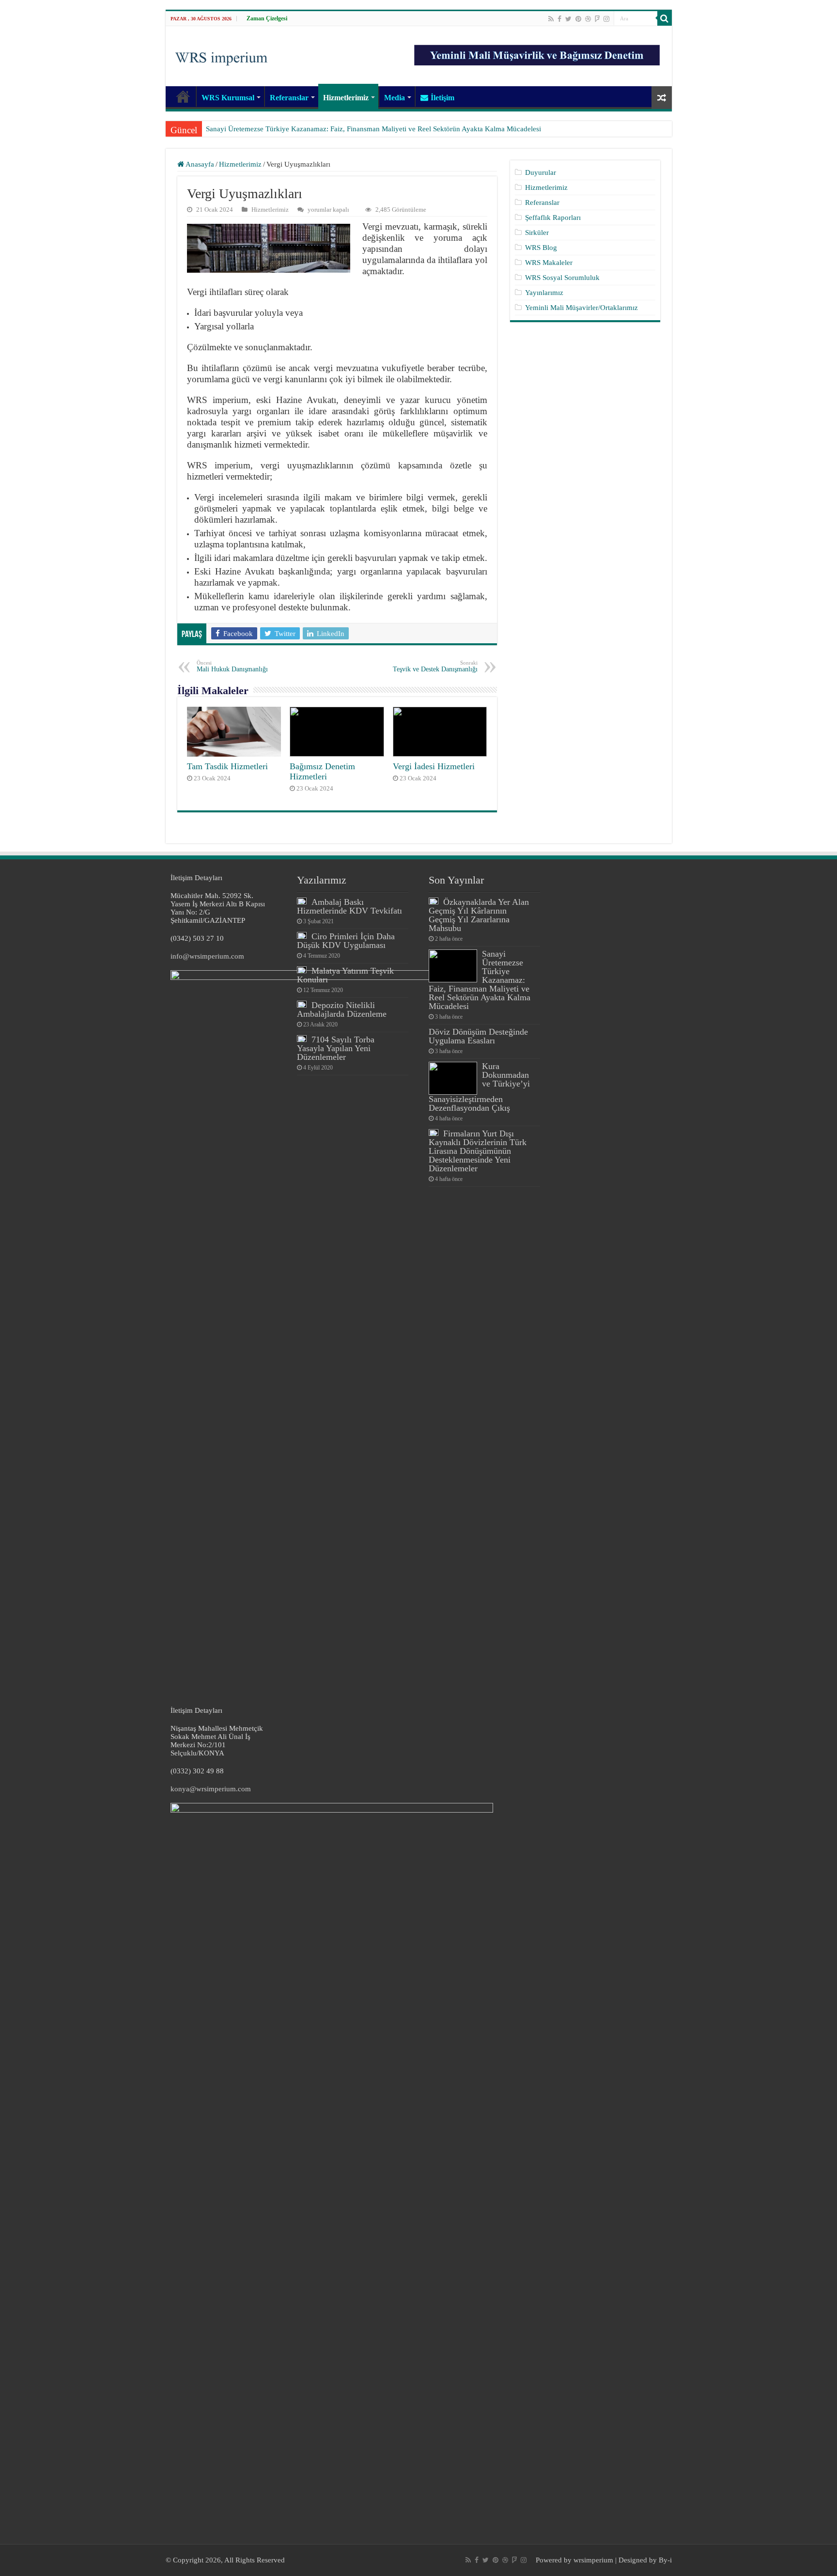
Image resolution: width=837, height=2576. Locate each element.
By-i (665, 2560)
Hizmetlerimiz (346, 98)
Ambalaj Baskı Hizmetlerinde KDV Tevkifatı (349, 906)
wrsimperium (593, 2560)
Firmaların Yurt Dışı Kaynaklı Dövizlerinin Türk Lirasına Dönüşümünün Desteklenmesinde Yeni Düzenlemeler (478, 1151)
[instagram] (606, 19)
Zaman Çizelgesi (267, 18)
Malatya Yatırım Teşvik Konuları (345, 975)
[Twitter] (568, 19)
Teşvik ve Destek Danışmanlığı (435, 666)
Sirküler (537, 233)
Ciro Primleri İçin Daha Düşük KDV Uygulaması (346, 941)
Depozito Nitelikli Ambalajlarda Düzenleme (342, 1009)
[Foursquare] (597, 19)
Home (183, 96)
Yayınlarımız (544, 293)
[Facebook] (559, 19)
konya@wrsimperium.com (211, 1789)
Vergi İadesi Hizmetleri (434, 766)
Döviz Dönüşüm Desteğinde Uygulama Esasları (478, 1036)
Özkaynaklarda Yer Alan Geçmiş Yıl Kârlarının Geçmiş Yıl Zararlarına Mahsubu (479, 915)
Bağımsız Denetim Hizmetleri (322, 771)
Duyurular (541, 172)
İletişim (442, 98)
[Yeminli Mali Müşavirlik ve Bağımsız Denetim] (538, 51)
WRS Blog (541, 248)
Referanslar (289, 98)
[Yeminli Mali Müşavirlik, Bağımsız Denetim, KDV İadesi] (221, 55)
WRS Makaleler (549, 263)
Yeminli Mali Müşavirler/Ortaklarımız (581, 308)
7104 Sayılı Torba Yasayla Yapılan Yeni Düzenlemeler (336, 1048)
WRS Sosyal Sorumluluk (562, 278)
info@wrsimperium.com (207, 956)
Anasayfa (199, 164)
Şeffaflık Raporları (553, 217)
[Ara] (665, 18)
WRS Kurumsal (228, 98)
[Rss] (551, 19)
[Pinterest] (578, 19)
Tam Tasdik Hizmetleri (227, 766)
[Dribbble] (588, 19)
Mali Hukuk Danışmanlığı (232, 666)
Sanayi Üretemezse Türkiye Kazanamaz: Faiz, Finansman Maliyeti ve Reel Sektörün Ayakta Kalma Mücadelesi (373, 129)
